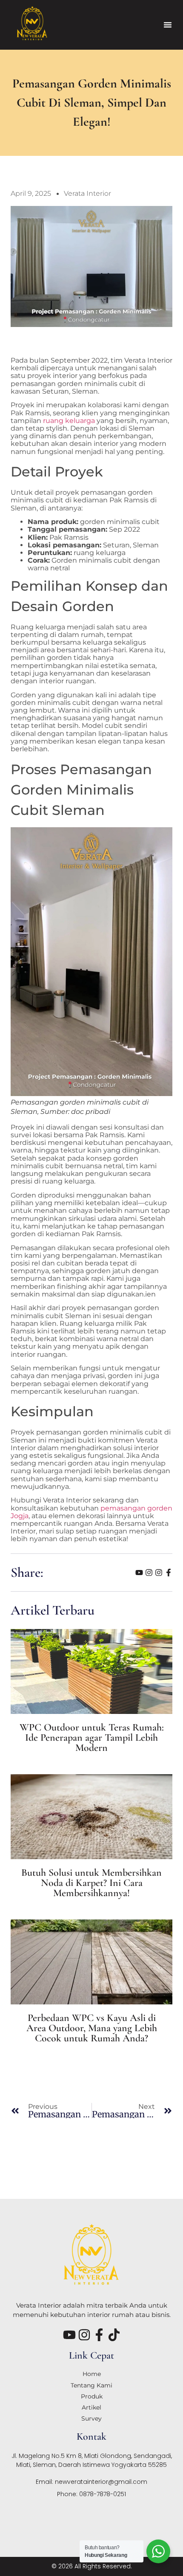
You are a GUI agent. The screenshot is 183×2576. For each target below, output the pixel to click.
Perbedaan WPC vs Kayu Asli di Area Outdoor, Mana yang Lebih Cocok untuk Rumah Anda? (92, 2028)
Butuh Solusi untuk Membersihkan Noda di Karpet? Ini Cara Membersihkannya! (91, 1883)
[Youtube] (139, 1573)
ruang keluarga (69, 421)
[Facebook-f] (169, 1573)
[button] (168, 25)
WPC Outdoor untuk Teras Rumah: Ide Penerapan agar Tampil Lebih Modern (92, 1738)
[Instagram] (149, 1573)
